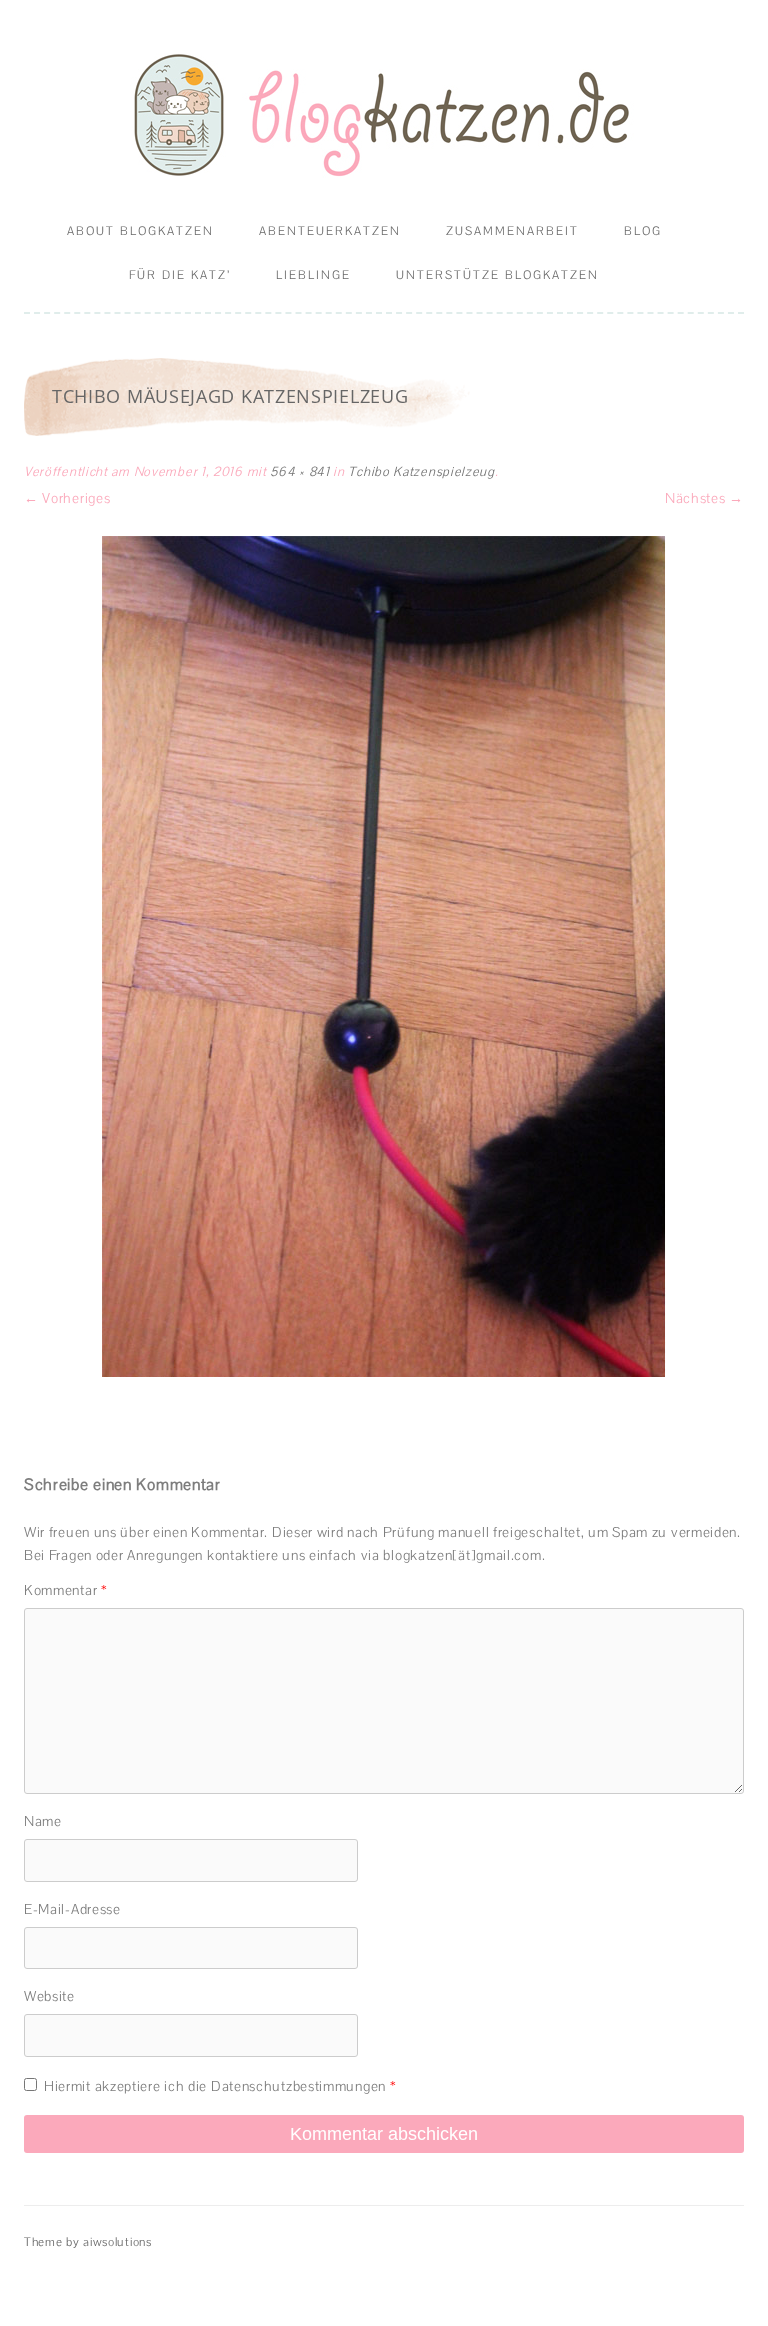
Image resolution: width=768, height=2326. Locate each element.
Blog (643, 231)
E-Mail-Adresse (72, 1909)
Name (43, 1821)
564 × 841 (299, 471)
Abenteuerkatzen (330, 231)
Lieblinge (313, 275)
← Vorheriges (67, 498)
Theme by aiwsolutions (88, 2242)
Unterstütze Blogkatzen (497, 275)
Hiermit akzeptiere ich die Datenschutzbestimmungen (220, 2086)
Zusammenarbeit (512, 231)
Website (49, 1996)
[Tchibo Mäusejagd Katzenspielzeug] (384, 956)
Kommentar (66, 1590)
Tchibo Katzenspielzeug (421, 471)
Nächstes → (704, 498)
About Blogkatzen (140, 231)
